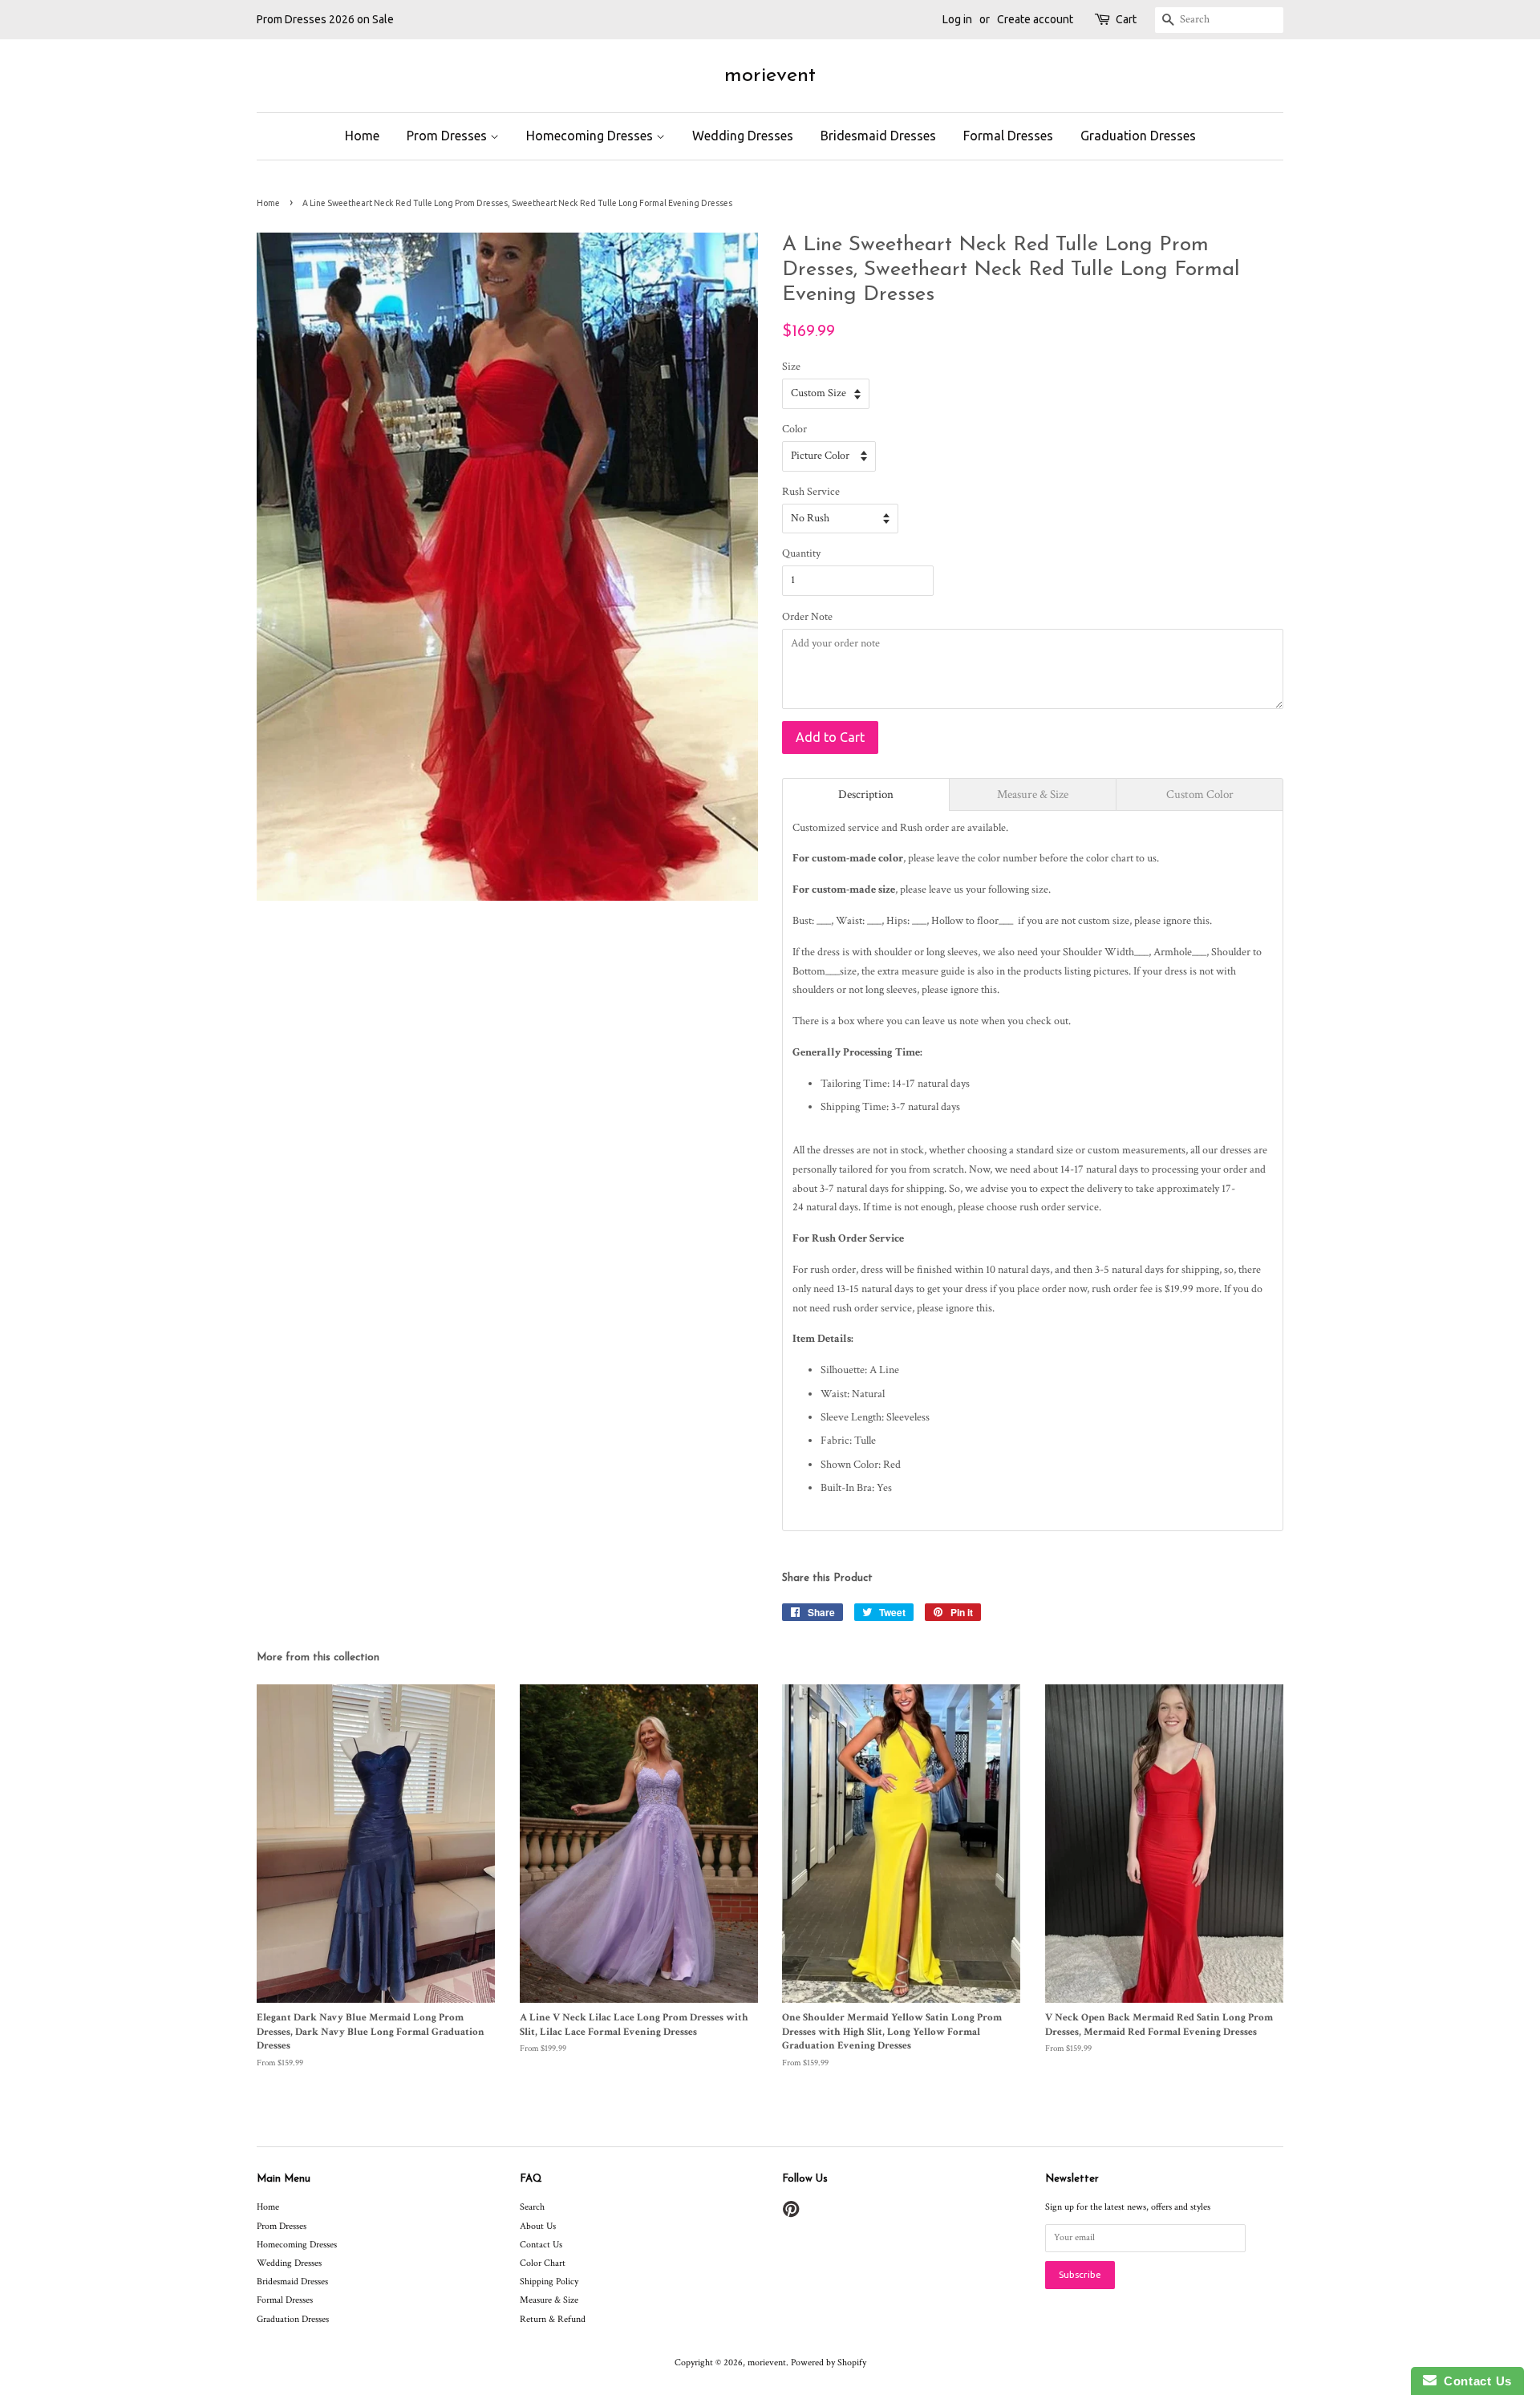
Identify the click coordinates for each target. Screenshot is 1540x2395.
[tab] (866, 794)
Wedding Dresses (743, 136)
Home (362, 136)
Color (794, 429)
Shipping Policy (549, 2282)
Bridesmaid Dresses (878, 136)
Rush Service (811, 492)
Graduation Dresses (1138, 136)
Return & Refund (553, 2319)
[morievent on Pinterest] (791, 2213)
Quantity (801, 553)
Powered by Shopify (829, 2363)
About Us (538, 2226)
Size (791, 367)
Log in (957, 19)
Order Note (807, 617)
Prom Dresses (448, 136)
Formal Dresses (1008, 136)
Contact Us (541, 2245)
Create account (1035, 19)
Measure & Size (549, 2300)
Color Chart (543, 2263)
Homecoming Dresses (591, 136)
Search (532, 2207)
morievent (770, 76)
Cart (1126, 19)
